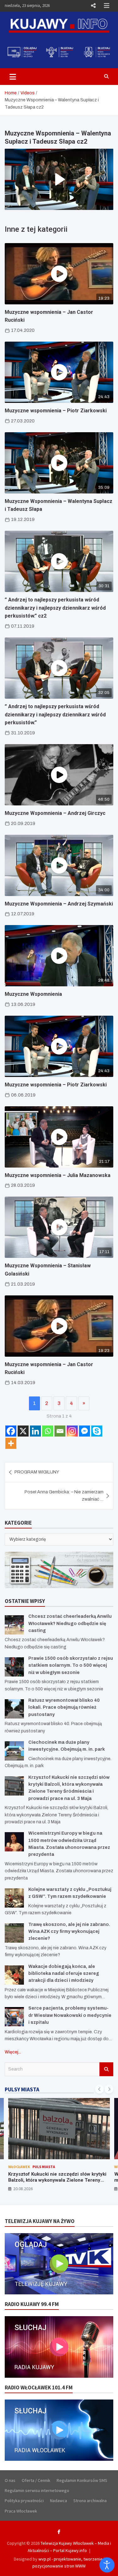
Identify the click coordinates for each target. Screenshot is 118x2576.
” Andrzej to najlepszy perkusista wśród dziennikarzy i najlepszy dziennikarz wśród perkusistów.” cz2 (55, 608)
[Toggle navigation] (13, 76)
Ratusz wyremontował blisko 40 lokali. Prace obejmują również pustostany (64, 1707)
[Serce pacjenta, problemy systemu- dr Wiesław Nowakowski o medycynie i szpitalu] (14, 2017)
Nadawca (59, 2501)
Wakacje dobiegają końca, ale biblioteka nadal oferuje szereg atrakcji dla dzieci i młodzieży (64, 1974)
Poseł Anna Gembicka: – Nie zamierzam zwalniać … (64, 1495)
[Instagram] (72, 1431)
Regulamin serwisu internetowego (37, 2490)
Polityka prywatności (24, 2501)
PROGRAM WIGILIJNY (37, 1472)
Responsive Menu (93, 6)
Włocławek (19, 2167)
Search (106, 2069)
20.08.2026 (23, 2189)
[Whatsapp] (48, 1431)
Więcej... (13, 2052)
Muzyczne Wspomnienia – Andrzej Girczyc (55, 813)
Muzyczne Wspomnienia (33, 994)
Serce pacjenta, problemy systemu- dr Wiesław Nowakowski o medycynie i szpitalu (70, 2015)
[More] (11, 1443)
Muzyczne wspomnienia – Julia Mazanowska (58, 1175)
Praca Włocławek (21, 2511)
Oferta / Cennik (36, 2480)
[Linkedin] (35, 1431)
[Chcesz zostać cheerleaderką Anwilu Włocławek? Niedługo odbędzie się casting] (14, 1625)
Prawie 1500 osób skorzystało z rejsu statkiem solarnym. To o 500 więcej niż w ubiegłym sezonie (71, 1665)
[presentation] (99, 2089)
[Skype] (97, 1431)
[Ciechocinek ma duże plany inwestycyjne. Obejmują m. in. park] (14, 1751)
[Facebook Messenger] (84, 1431)
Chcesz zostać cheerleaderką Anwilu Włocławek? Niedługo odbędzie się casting (70, 1623)
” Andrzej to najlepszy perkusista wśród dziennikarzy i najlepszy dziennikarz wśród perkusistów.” (55, 714)
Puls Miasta (44, 2167)
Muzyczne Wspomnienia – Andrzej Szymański (59, 904)
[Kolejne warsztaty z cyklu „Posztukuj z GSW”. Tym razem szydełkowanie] (14, 1898)
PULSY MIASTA (22, 2089)
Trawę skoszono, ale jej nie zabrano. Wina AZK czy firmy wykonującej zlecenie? (69, 1932)
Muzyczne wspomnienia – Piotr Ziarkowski (56, 411)
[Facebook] (11, 1431)
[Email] (60, 1431)
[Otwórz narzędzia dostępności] (107, 2565)
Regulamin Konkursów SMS (82, 2480)
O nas (10, 2480)
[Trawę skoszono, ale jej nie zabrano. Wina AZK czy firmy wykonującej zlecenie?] (14, 1933)
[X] (23, 1431)
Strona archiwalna (90, 2501)
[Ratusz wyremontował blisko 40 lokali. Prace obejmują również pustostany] (14, 1709)
